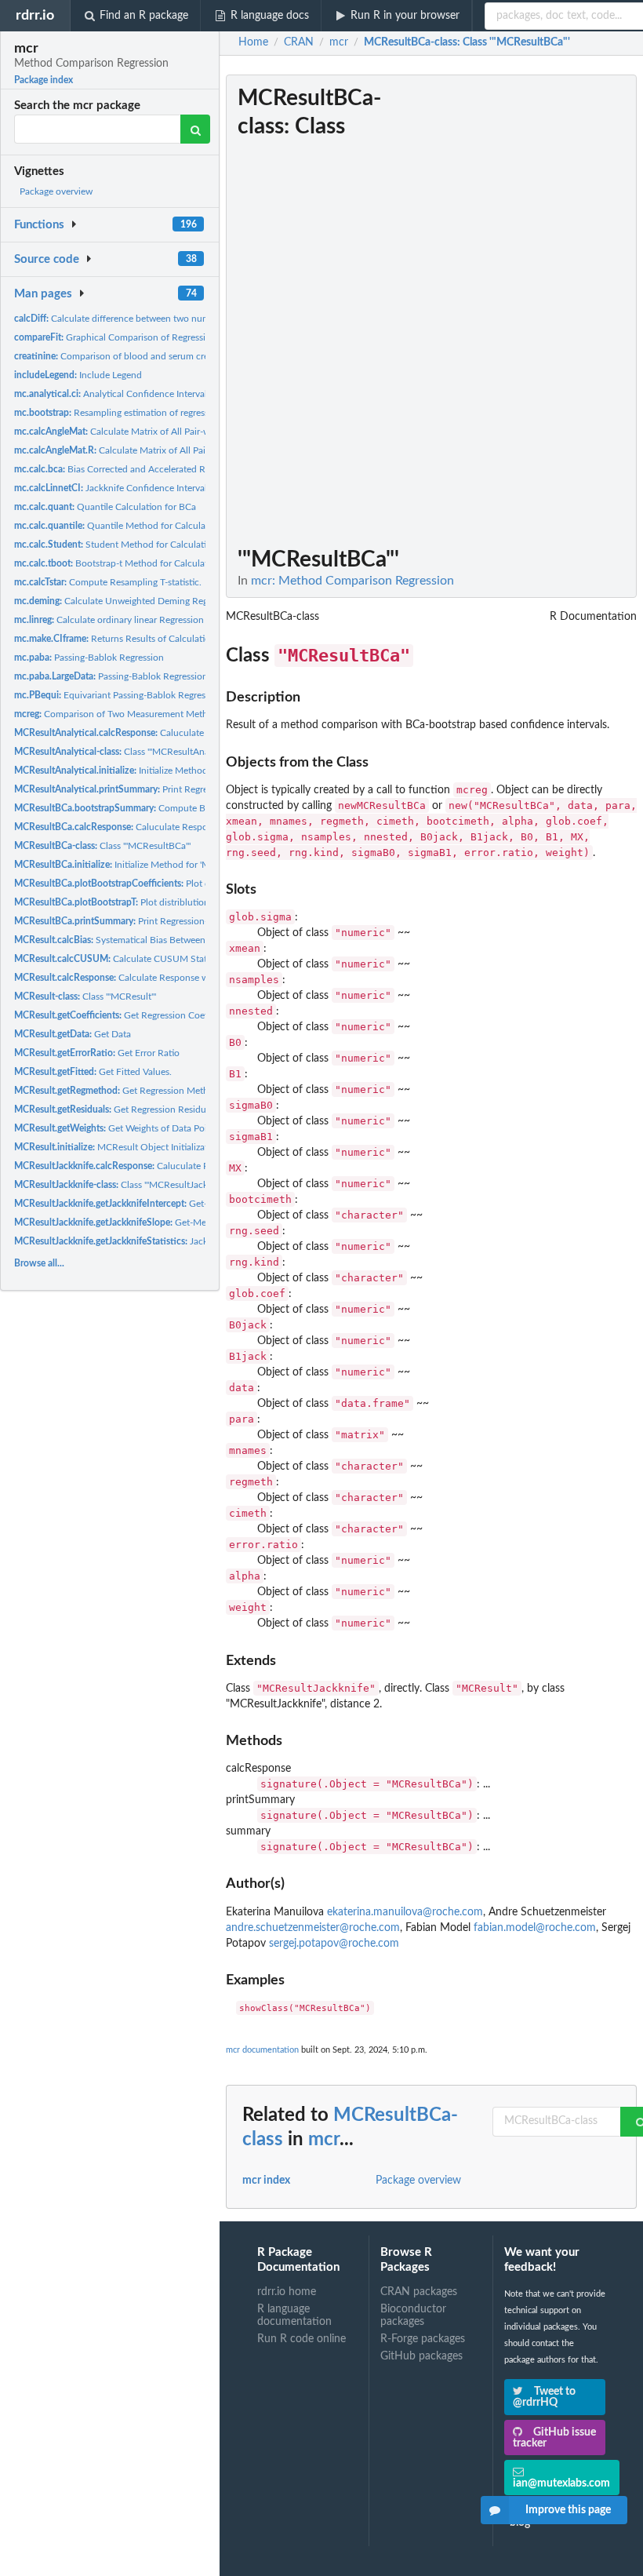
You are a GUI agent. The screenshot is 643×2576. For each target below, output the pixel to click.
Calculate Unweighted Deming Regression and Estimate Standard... (177, 601)
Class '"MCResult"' (85, 997)
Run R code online (302, 2339)
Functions (39, 225)
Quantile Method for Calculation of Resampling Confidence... (177, 526)
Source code (47, 259)
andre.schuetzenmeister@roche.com (313, 1928)
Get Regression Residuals (116, 1109)
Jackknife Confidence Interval (111, 488)
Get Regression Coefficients (126, 1015)
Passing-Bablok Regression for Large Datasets (149, 676)
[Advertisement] (519, 310)
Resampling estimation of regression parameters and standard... (174, 413)
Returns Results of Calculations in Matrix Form (148, 639)
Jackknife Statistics (141, 1241)
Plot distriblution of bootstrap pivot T (154, 902)
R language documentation (294, 2315)
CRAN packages (419, 2292)
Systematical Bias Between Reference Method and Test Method (185, 940)
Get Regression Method (117, 1091)
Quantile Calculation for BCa (105, 507)
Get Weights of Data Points (117, 1128)
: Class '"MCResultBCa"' (467, 42)
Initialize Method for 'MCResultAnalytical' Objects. (180, 771)
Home (253, 42)
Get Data (73, 1034)
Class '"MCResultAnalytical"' (126, 752)
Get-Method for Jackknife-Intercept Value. (188, 1204)
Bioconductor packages (413, 2315)
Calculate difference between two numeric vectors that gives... (160, 319)
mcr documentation (262, 2050)
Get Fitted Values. (93, 1072)
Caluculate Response (130, 733)
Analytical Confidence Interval (111, 394)
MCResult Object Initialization (118, 1147)
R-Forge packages (423, 2339)
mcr (324, 2140)
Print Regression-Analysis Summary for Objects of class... (205, 789)
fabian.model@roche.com (535, 1928)
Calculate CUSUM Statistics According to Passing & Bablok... (189, 959)
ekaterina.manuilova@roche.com (405, 1912)
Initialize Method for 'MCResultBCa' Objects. (156, 865)
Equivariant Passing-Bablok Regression (118, 695)
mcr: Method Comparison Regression (352, 581)
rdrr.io (35, 15)
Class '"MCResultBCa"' (102, 846)
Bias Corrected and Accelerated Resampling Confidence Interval (172, 469)
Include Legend (78, 375)
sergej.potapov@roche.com (334, 1944)
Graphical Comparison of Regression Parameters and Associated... (175, 337)
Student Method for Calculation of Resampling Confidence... (175, 545)
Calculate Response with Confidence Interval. (160, 978)
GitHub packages (421, 2356)
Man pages (43, 294)
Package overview (56, 191)
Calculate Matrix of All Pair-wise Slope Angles (145, 432)
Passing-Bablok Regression (89, 658)
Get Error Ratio (97, 1053)
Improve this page (568, 2510)
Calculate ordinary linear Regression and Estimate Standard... (160, 620)
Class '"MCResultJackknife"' (124, 1185)
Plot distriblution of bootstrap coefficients (186, 884)
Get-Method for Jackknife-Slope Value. (174, 1222)
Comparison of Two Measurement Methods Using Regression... (158, 714)
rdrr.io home (287, 2292)
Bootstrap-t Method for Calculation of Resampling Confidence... (177, 563)
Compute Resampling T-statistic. (108, 582)
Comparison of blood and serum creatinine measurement (154, 356)
